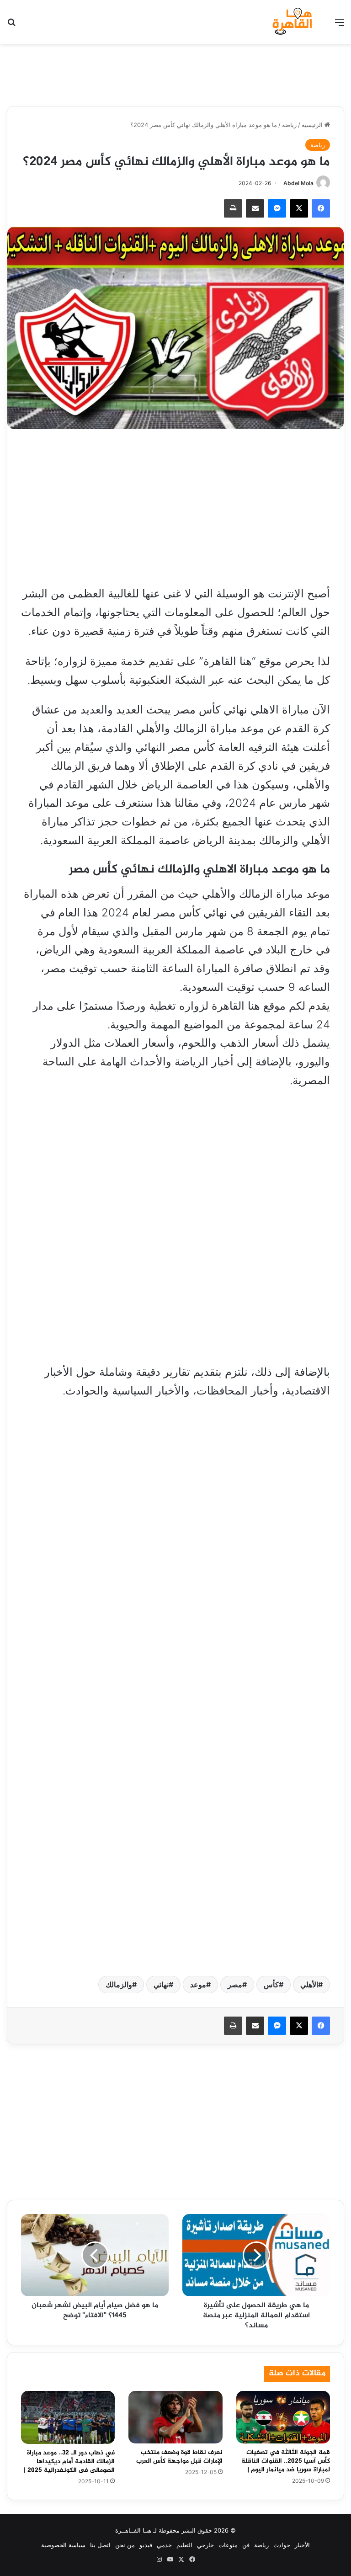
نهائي (161, 1985)
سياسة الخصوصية (63, 2545)
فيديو (146, 2545)
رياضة (289, 125)
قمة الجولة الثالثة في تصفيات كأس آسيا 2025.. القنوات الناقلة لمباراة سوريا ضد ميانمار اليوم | (286, 2461)
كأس (271, 1985)
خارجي (205, 2545)
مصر (235, 1985)
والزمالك (119, 1985)
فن (246, 2545)
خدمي (164, 2545)
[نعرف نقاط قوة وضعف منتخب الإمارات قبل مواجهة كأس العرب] (175, 2417)
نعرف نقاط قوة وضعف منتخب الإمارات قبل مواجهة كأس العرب (179, 2457)
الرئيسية (313, 125)
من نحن (125, 2545)
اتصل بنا (100, 2545)
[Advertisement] (175, 74)
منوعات (228, 2545)
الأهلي (309, 1985)
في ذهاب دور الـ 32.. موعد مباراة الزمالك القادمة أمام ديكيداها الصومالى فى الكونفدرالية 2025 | (69, 2462)
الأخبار (302, 2545)
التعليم (184, 2545)
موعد (198, 1985)
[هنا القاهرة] (293, 22)
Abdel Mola (298, 183)
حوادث (282, 2545)
